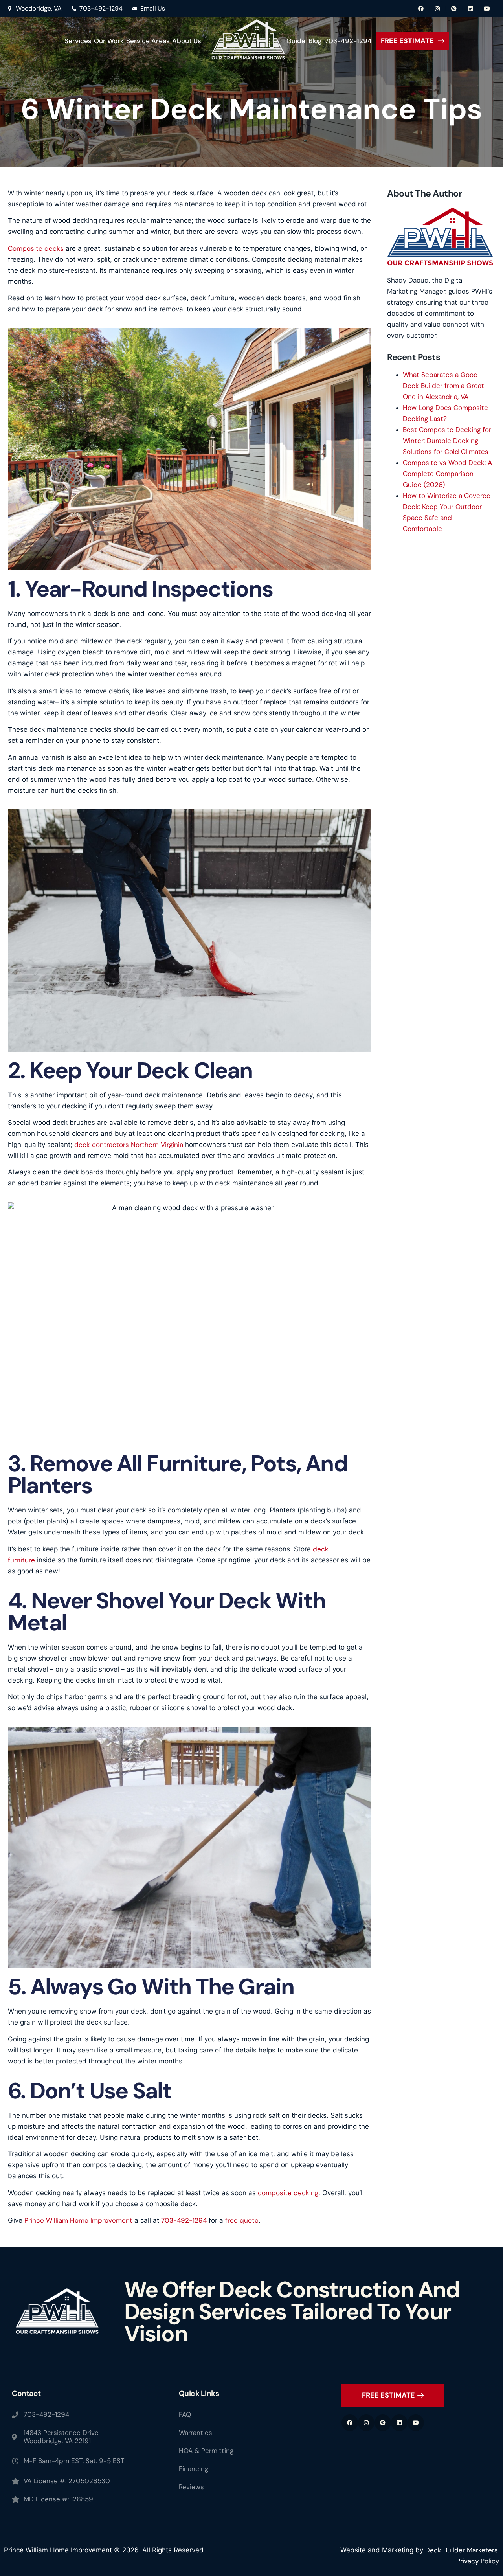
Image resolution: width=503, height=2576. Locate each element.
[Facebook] (421, 9)
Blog (315, 41)
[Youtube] (487, 9)
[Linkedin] (470, 9)
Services (78, 41)
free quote (242, 2220)
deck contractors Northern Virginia (129, 1145)
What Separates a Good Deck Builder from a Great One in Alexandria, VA (443, 386)
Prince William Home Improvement (77, 2220)
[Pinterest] (454, 9)
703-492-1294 (348, 41)
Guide (296, 41)
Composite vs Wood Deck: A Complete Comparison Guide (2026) (447, 474)
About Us (187, 41)
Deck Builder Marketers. (462, 2550)
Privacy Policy (478, 2561)
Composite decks (36, 248)
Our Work (109, 41)
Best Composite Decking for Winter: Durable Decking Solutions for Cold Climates (447, 441)
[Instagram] (437, 9)
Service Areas (148, 41)
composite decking (288, 2193)
